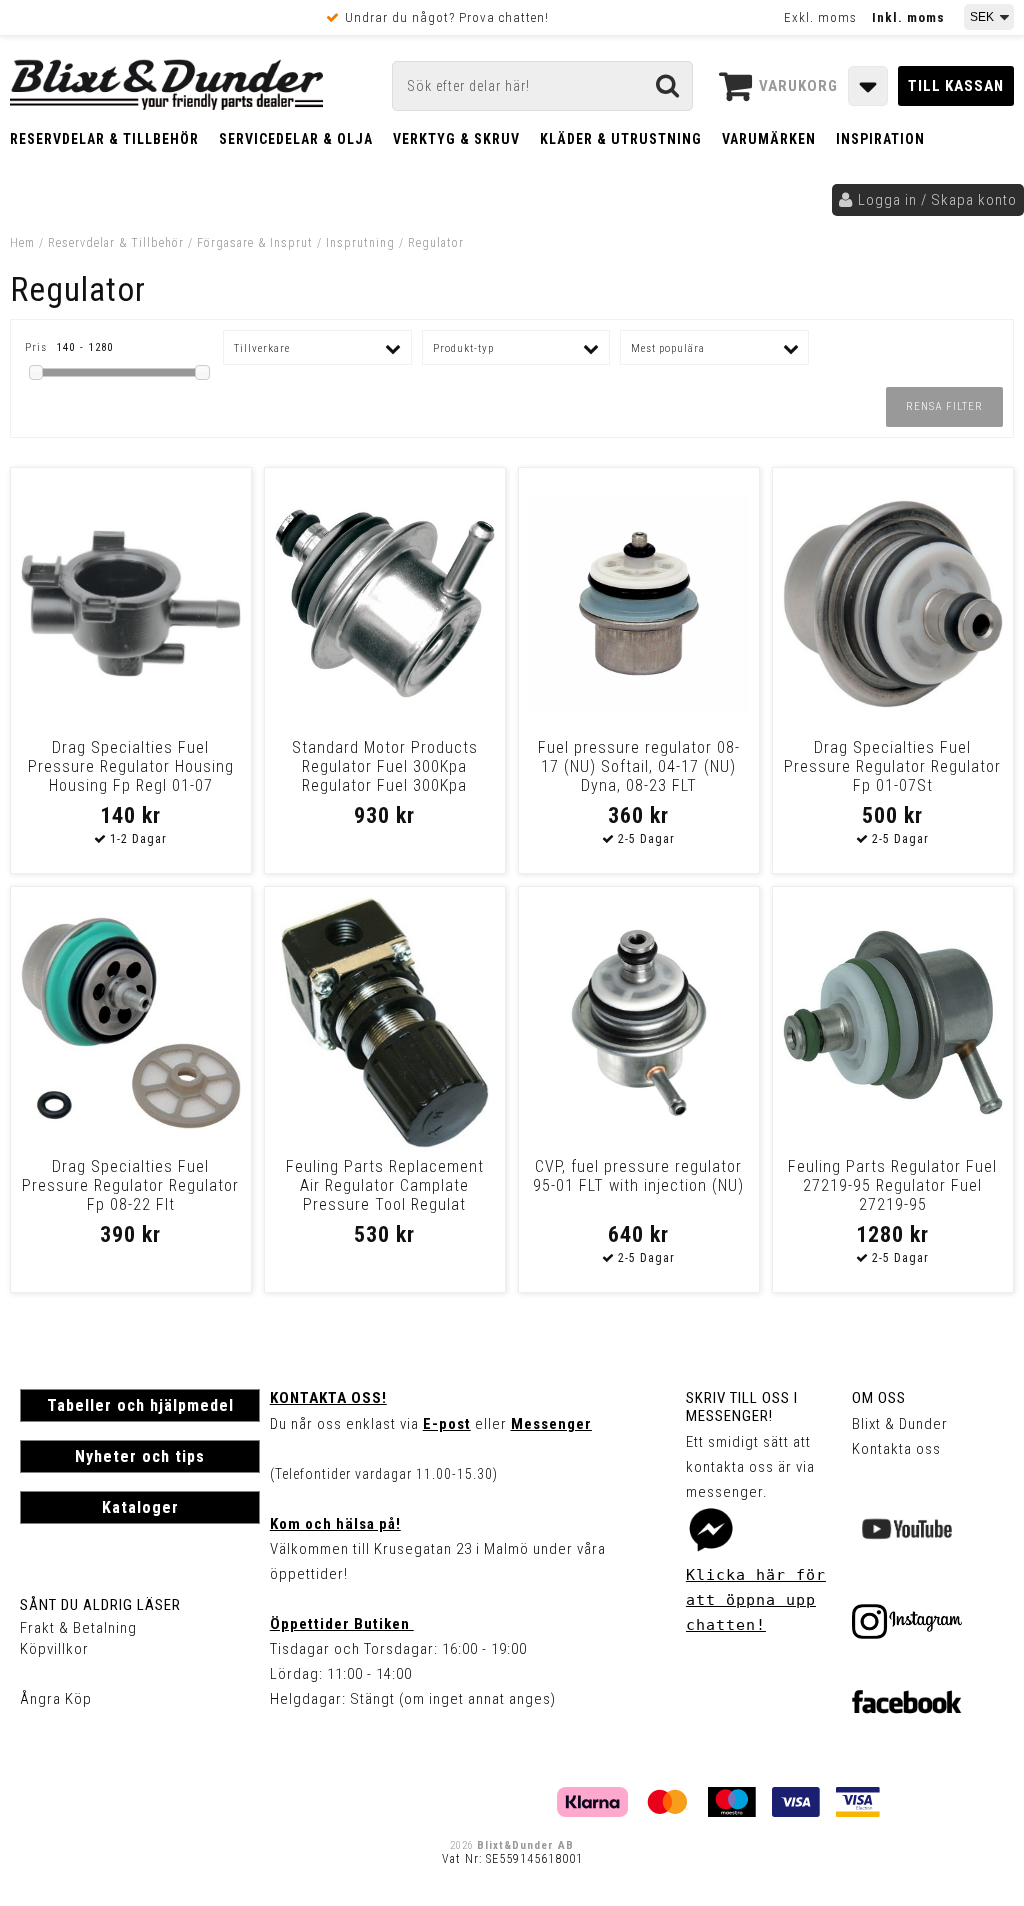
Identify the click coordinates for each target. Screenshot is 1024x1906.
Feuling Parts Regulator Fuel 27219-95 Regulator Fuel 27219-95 (892, 1185)
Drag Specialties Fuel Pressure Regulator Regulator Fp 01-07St (892, 766)
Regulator (436, 243)
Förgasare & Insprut (255, 243)
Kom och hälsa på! (335, 1524)
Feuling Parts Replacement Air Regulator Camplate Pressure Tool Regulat (385, 1185)
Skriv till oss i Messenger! (742, 1407)
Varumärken (769, 139)
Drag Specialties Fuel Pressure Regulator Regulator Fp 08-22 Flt (130, 1185)
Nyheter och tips (140, 1456)
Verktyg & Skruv (456, 139)
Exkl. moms (820, 17)
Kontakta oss (896, 1449)
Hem (22, 243)
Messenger (551, 1424)
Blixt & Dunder (900, 1424)
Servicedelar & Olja (296, 139)
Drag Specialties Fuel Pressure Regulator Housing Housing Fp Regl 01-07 (131, 766)
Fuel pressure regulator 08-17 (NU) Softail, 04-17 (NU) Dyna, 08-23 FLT (639, 766)
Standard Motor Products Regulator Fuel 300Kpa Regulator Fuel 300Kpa (385, 766)
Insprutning (360, 243)
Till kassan (956, 86)
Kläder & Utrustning (621, 139)
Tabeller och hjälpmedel (140, 1405)
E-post (447, 1424)
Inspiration (880, 139)
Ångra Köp (56, 1699)
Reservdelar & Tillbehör (104, 139)
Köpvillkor (54, 1649)
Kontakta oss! (328, 1398)
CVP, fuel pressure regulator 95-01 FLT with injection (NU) (638, 1176)
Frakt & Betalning (78, 1628)
